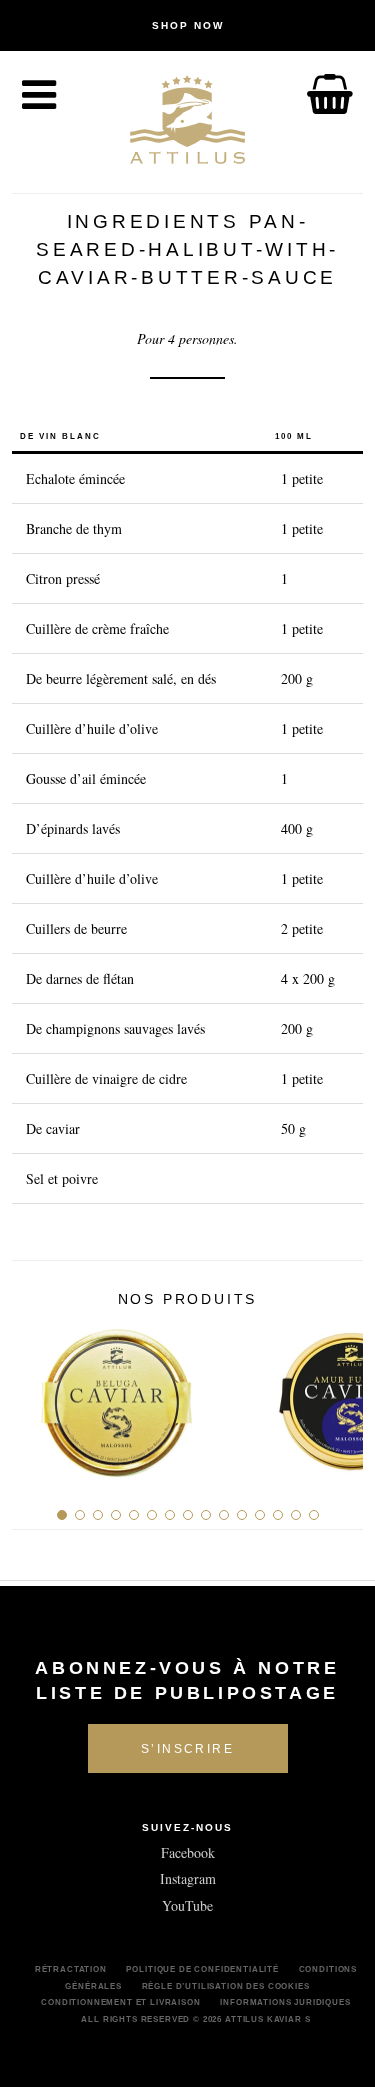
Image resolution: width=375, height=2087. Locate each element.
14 (296, 1515)
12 (260, 1515)
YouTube (187, 1905)
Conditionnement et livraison (121, 2002)
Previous (34, 1395)
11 (242, 1515)
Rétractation (71, 1969)
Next (340, 1395)
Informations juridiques (285, 2002)
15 (314, 1515)
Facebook (188, 1852)
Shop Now (188, 25)
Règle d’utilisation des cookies (226, 1986)
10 (224, 1515)
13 (278, 1515)
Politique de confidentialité (202, 1969)
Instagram (188, 1878)
